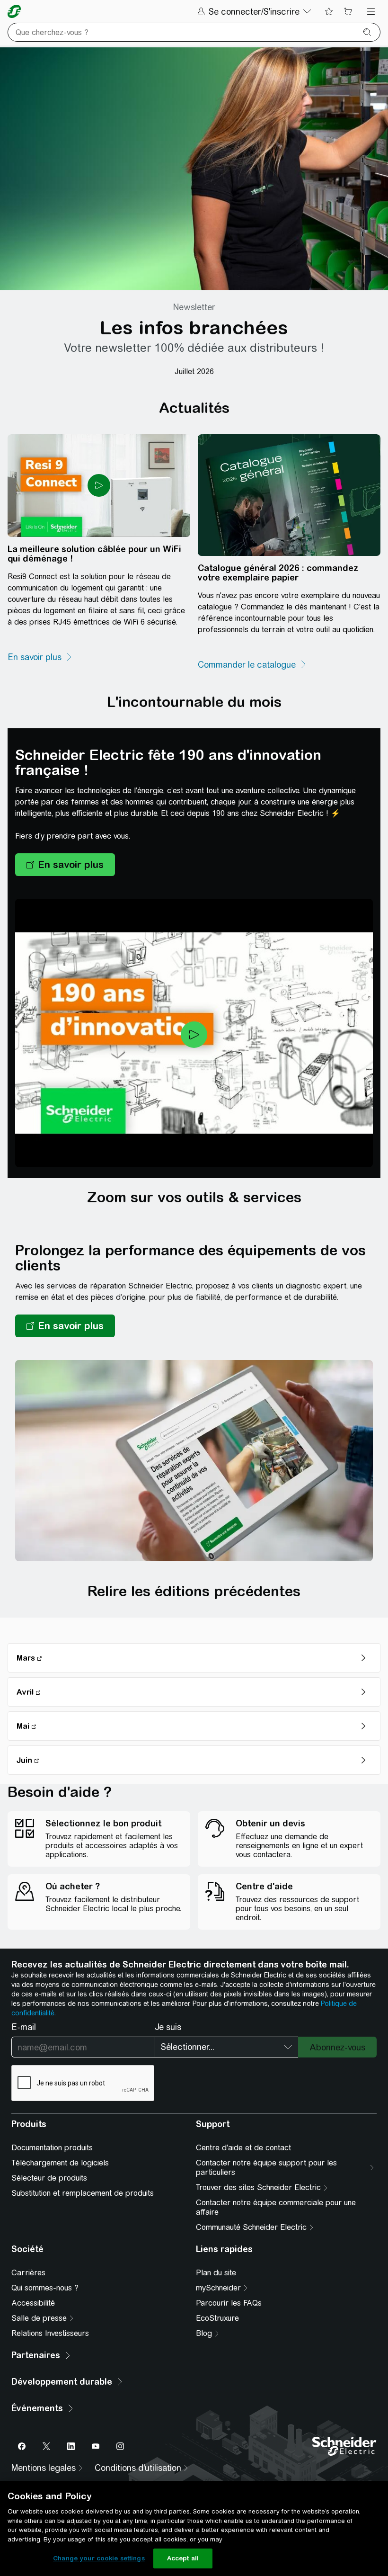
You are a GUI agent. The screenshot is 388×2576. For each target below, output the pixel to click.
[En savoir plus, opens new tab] (40, 657)
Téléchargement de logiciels (60, 2163)
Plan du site (216, 2273)
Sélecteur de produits (49, 2178)
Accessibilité (33, 2303)
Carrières (28, 2273)
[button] (65, 865)
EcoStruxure (217, 2318)
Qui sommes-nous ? (45, 2288)
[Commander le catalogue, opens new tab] (252, 665)
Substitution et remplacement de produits (83, 2193)
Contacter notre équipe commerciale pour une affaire (276, 2207)
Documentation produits (52, 2148)
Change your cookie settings (99, 2558)
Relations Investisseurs (50, 2333)
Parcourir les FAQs (229, 2303)
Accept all (183, 2558)
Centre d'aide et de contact (243, 2148)
